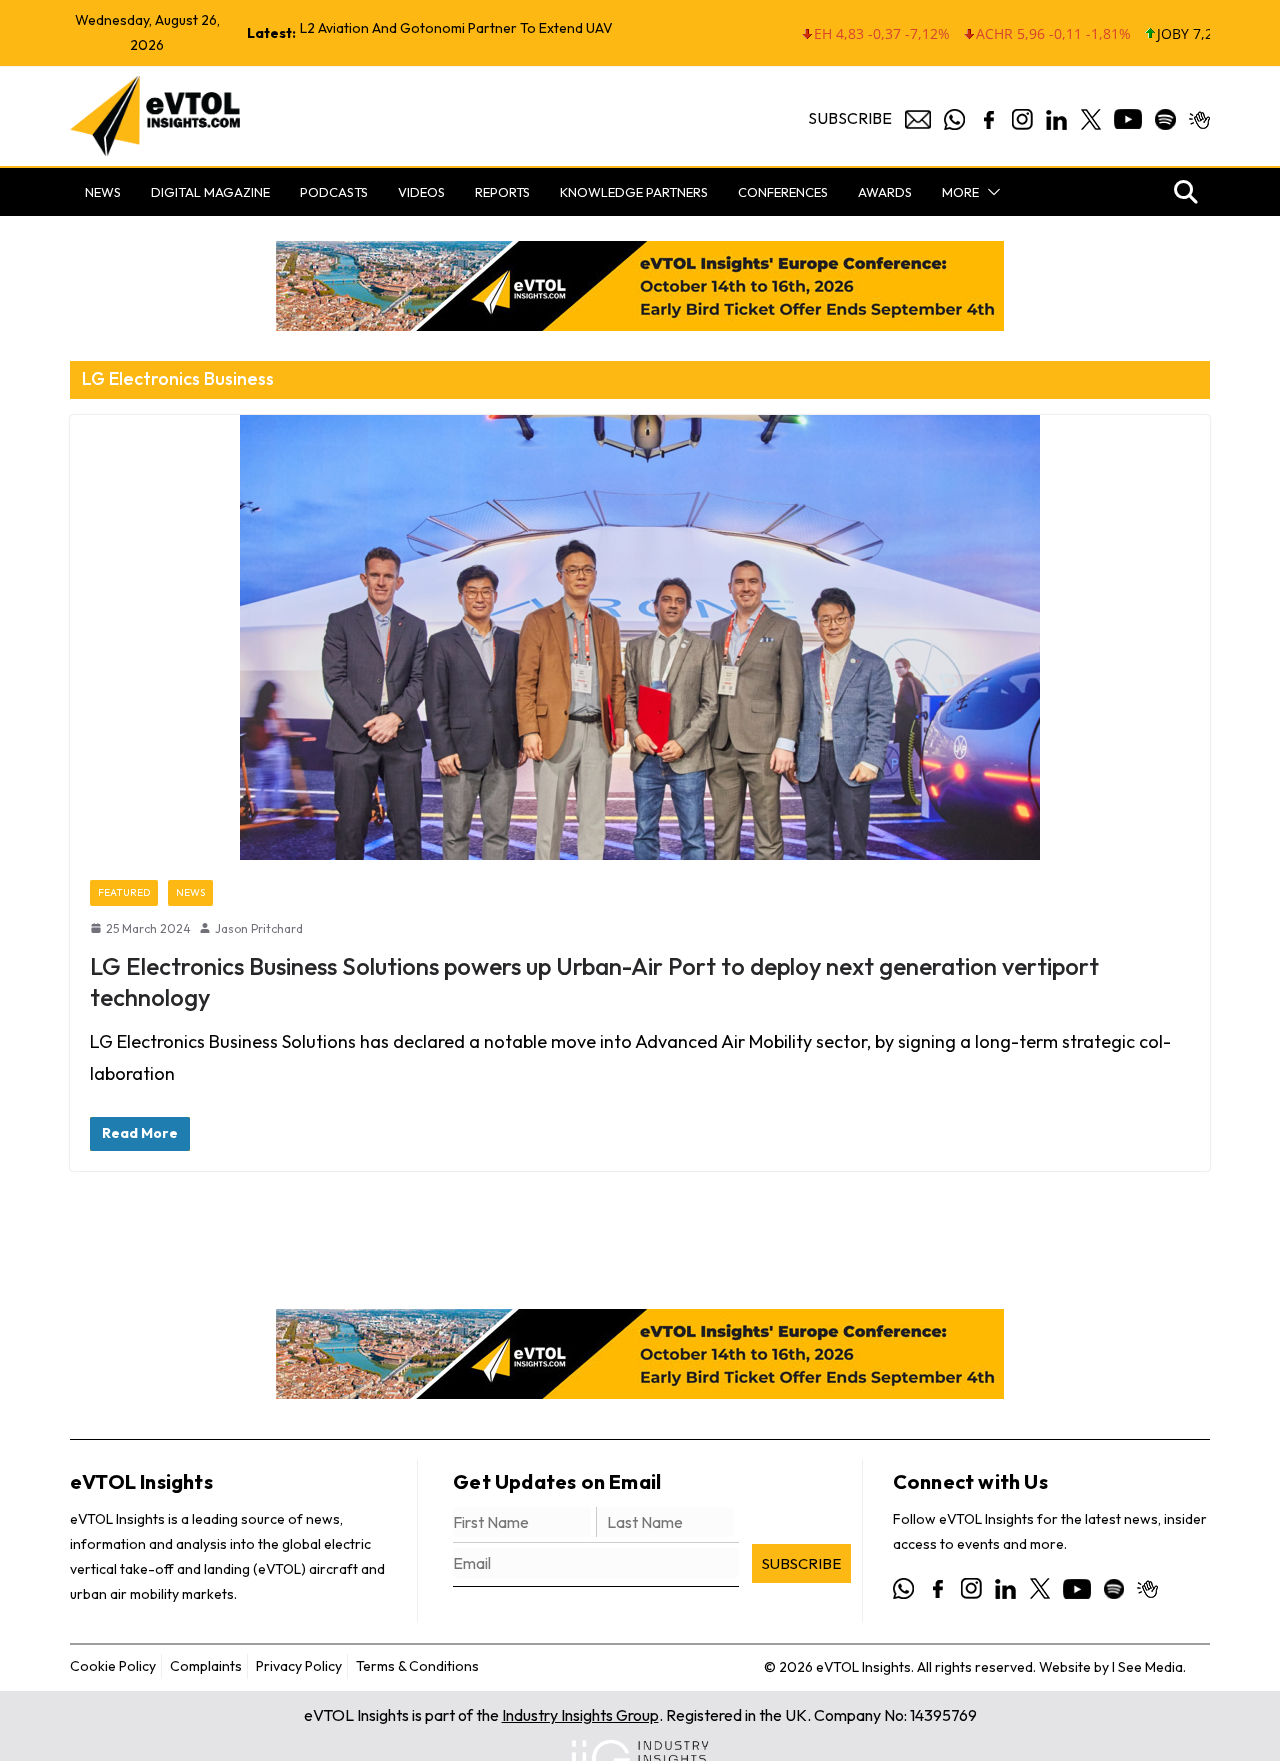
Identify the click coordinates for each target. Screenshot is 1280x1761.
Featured (124, 892)
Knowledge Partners (634, 192)
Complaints (206, 1666)
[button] (990, 192)
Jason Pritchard (259, 928)
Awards (885, 192)
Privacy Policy (299, 1666)
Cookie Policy (113, 1666)
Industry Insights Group (580, 1715)
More (960, 192)
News (103, 192)
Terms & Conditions (417, 1666)
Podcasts (334, 192)
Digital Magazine (210, 192)
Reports (502, 192)
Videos (421, 192)
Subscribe (850, 118)
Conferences (783, 192)
